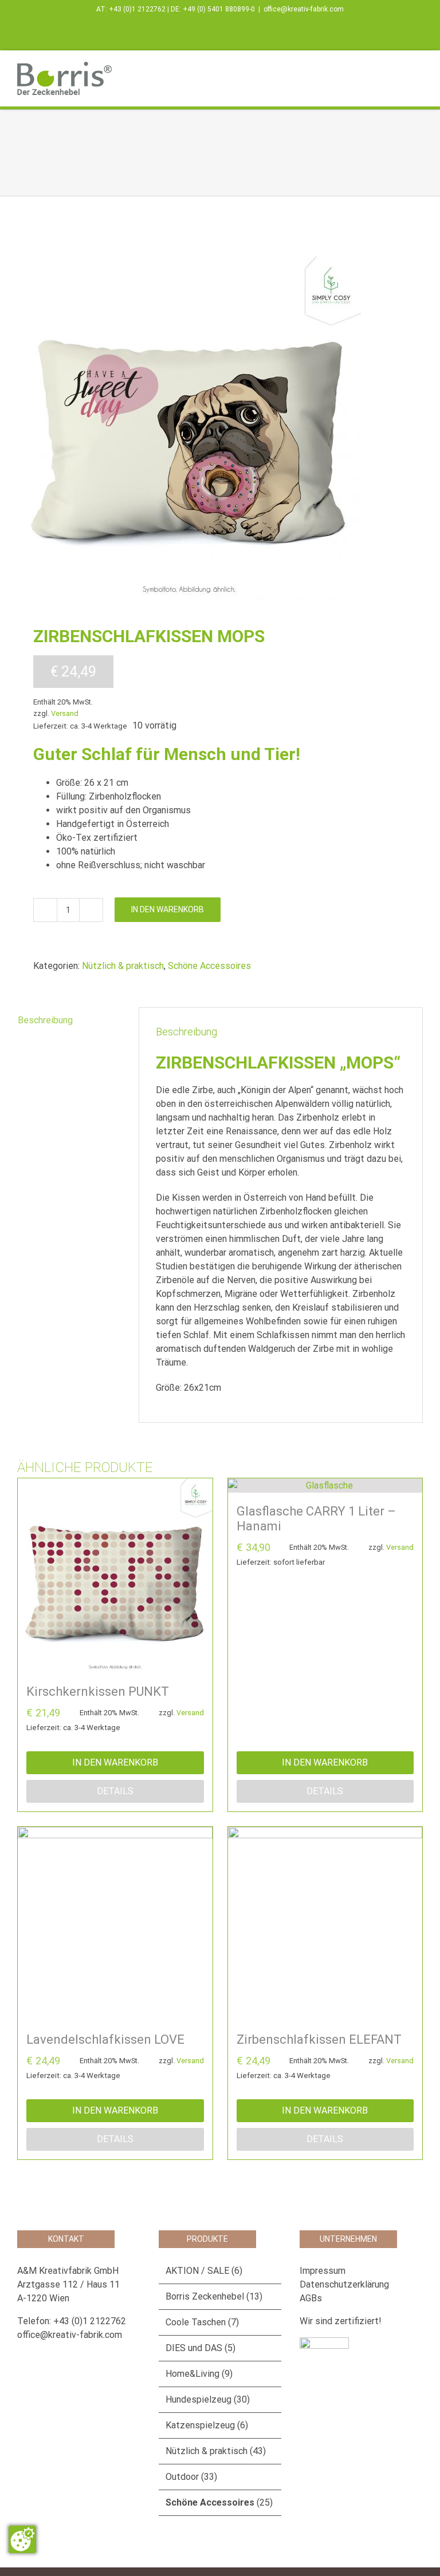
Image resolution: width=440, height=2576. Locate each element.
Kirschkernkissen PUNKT (98, 1691)
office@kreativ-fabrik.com (304, 9)
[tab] (70, 1020)
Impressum (323, 2271)
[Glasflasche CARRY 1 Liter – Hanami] (325, 1485)
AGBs (311, 2298)
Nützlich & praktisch (123, 966)
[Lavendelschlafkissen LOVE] (115, 1924)
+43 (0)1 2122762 (137, 9)
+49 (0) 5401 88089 (214, 9)
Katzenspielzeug (200, 2425)
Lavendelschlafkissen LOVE (105, 2039)
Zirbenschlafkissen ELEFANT (319, 2039)
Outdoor (182, 2477)
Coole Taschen (196, 2322)
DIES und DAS (194, 2348)
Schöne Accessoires (209, 966)
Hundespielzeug (199, 2399)
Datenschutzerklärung (344, 2284)
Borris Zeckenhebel (205, 2296)
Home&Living (192, 2374)
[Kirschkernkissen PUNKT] (115, 1576)
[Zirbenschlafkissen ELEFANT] (325, 1924)
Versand (65, 713)
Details (115, 1791)
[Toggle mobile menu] (418, 68)
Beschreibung (45, 1020)
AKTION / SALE (197, 2271)
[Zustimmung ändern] (22, 2539)
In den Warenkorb (168, 909)
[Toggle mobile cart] (398, 68)
